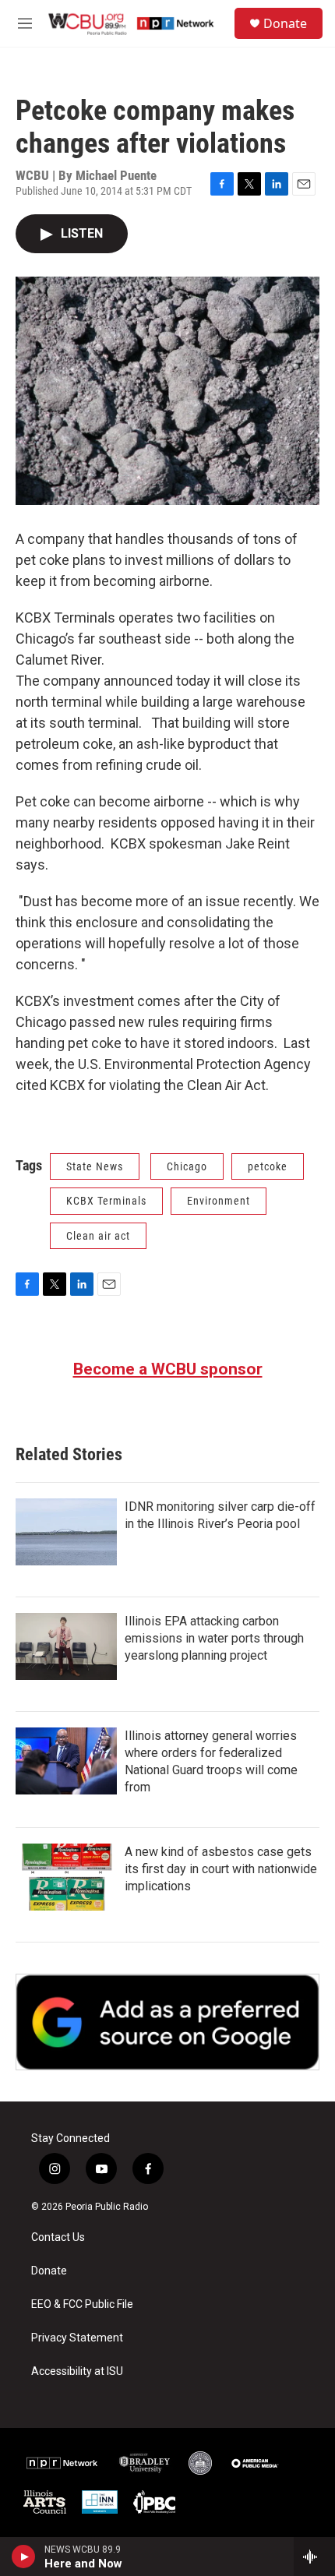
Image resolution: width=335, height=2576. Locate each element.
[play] (24, 2557)
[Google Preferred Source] (167, 2022)
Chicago (187, 1166)
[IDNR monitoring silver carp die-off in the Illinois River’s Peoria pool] (66, 1532)
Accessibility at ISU (77, 2371)
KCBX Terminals (106, 1201)
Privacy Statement (77, 2338)
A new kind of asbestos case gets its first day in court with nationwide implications (221, 1869)
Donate (285, 23)
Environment (219, 1201)
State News (95, 1166)
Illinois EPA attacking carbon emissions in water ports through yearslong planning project (214, 1638)
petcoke (268, 1166)
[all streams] (314, 2557)
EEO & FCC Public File (82, 2304)
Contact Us (58, 2237)
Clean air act (98, 1236)
